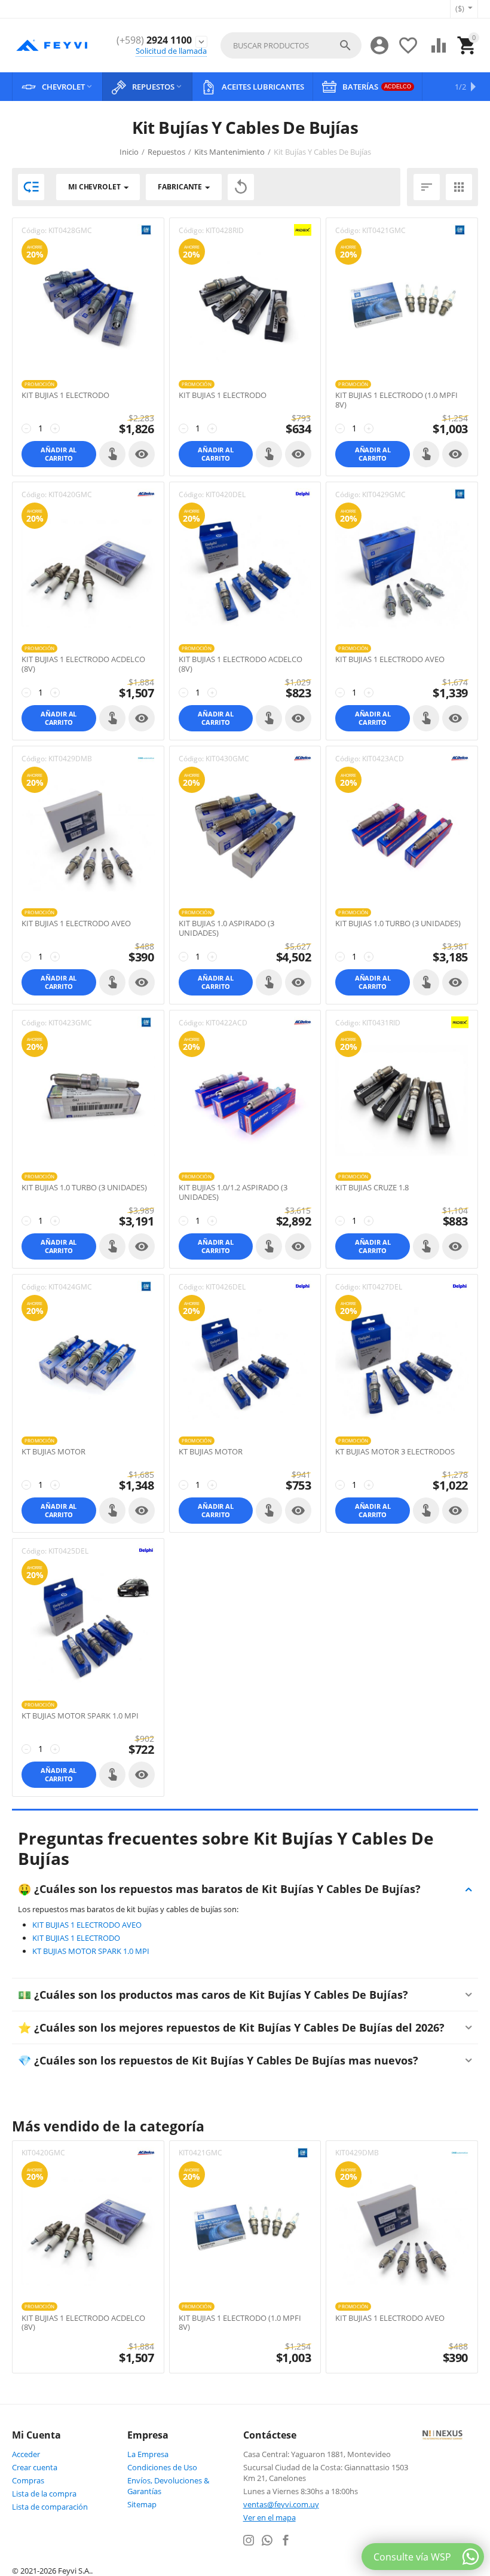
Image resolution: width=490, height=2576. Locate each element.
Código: (34, 230)
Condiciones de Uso (162, 2467)
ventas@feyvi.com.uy (281, 2504)
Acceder (26, 2454)
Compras (28, 2480)
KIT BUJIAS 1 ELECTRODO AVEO (390, 660)
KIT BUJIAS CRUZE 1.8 (372, 1188)
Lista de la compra (44, 2494)
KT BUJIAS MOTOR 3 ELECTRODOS (395, 1452)
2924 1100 (154, 40)
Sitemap (142, 2504)
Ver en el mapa (269, 2517)
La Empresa (148, 2454)
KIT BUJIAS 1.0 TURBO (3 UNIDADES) (398, 924)
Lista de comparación (50, 2507)
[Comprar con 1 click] (112, 454)
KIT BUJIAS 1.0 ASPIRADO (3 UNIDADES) (226, 928)
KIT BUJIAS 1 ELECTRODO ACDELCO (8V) (83, 664)
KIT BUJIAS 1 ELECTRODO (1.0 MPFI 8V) (396, 400)
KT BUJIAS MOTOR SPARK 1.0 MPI (80, 1716)
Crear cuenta (35, 2467)
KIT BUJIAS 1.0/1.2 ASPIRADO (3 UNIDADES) (233, 1192)
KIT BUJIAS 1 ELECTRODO (65, 396)
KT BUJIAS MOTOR (53, 1452)
